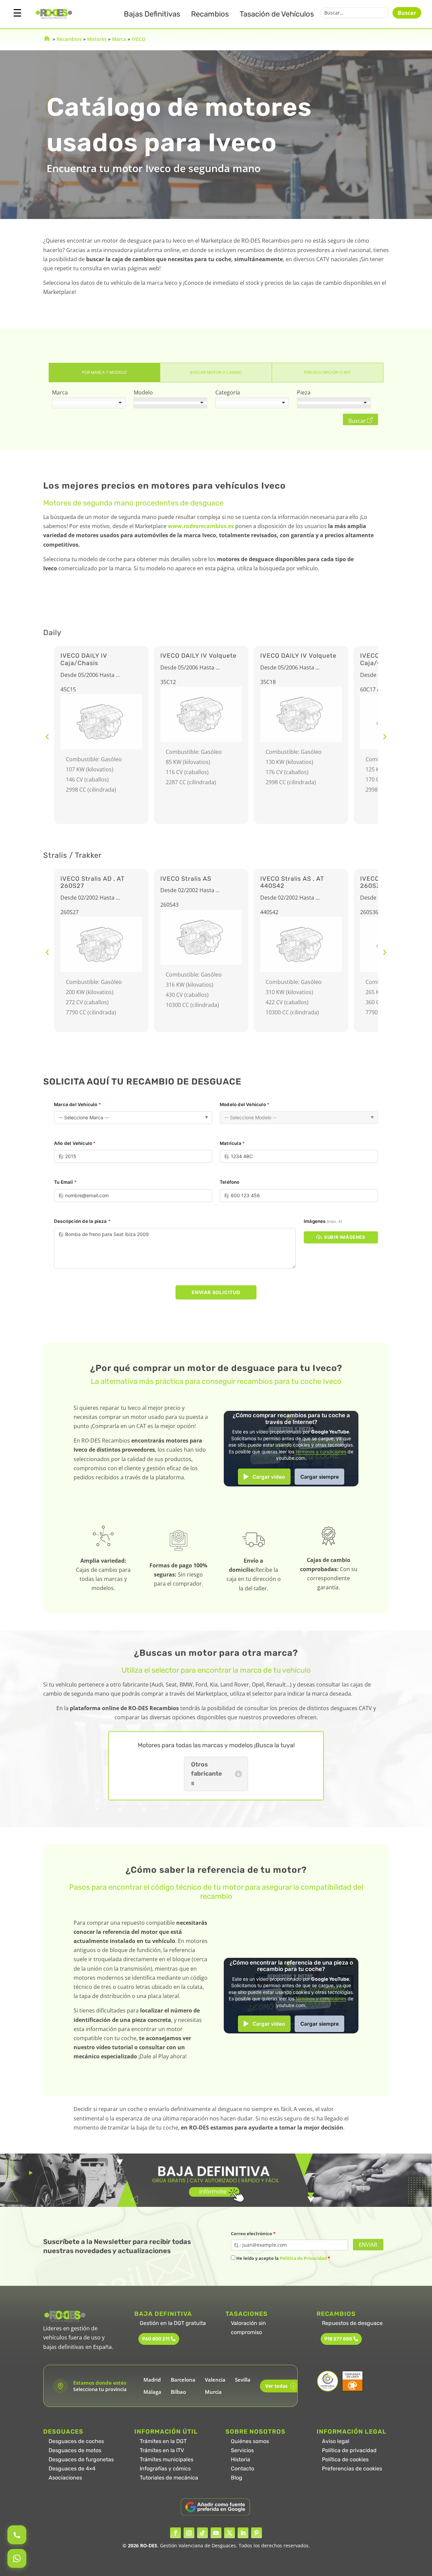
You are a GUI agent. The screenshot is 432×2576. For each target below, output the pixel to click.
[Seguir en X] (230, 2533)
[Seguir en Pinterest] (256, 2533)
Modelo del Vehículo (245, 1104)
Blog (237, 2478)
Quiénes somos (250, 2441)
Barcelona (183, 2380)
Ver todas (280, 2386)
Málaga (152, 2392)
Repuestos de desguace (352, 2323)
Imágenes (323, 1221)
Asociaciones (65, 2478)
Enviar (368, 2245)
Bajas (152, 14)
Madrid (152, 2380)
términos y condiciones (321, 1452)
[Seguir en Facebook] (175, 2533)
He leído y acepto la (283, 2258)
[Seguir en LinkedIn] (243, 2533)
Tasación (277, 14)
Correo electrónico (253, 2234)
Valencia (215, 2380)
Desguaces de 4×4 (72, 2469)
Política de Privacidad (303, 2258)
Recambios (210, 14)
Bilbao (178, 2392)
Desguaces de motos (75, 2450)
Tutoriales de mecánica (169, 2478)
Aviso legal (336, 2441)
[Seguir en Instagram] (189, 2533)
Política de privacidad (349, 2450)
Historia (240, 2459)
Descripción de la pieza (82, 1221)
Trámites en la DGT (163, 2441)
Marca (119, 39)
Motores (97, 39)
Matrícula (232, 1143)
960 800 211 (156, 2339)
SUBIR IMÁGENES (345, 1237)
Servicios (242, 2450)
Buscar (407, 13)
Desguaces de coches (76, 2441)
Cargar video (269, 1477)
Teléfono (230, 1182)
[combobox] (89, 403)
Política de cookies (345, 2459)
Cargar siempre (320, 1477)
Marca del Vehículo (77, 1104)
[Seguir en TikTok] (202, 2533)
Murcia (213, 2392)
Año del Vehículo (75, 1143)
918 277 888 (338, 2339)
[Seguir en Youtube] (216, 2533)
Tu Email (65, 1182)
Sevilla (243, 2380)
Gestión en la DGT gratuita (173, 2323)
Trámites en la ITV (162, 2450)
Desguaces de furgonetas (81, 2459)
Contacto (242, 2469)
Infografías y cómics (165, 2469)
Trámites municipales (167, 2459)
